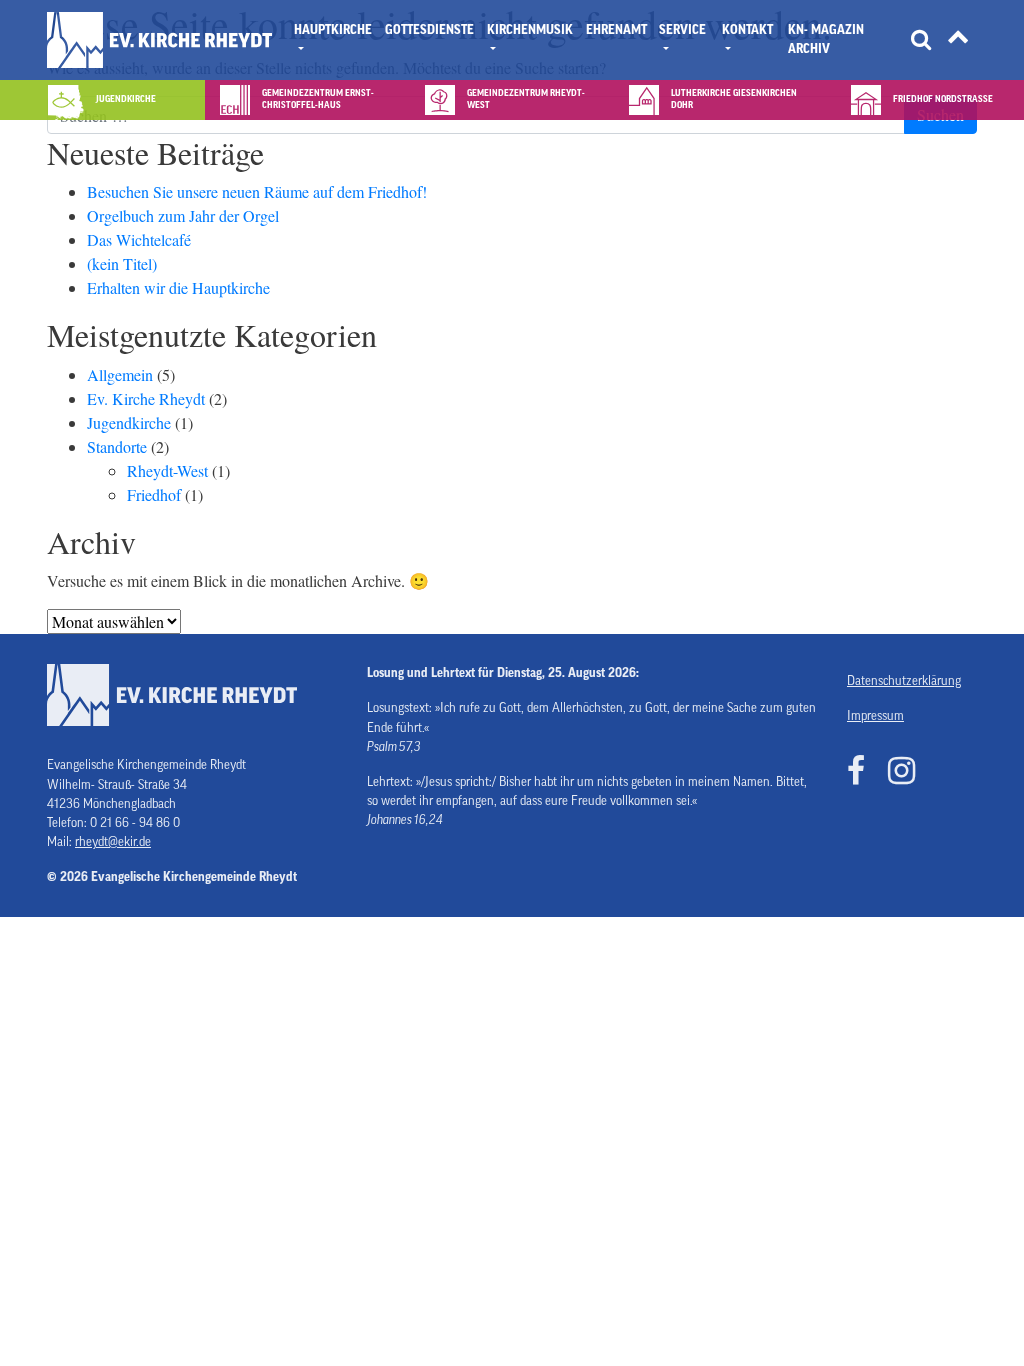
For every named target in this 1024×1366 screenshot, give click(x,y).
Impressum (875, 716)
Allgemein (120, 374)
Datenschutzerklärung (904, 681)
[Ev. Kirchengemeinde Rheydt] (159, 40)
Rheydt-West (167, 470)
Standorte (117, 446)
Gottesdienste (429, 30)
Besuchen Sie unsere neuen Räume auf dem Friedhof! (257, 191)
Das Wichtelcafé (139, 239)
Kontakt (747, 30)
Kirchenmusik (530, 30)
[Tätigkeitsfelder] (958, 40)
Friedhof (154, 494)
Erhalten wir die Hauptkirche (178, 287)
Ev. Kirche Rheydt (146, 398)
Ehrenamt (616, 30)
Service (682, 30)
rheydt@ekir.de (113, 842)
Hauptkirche (333, 30)
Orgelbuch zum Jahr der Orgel (183, 215)
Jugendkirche (129, 422)
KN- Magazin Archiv (826, 39)
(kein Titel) (122, 263)
